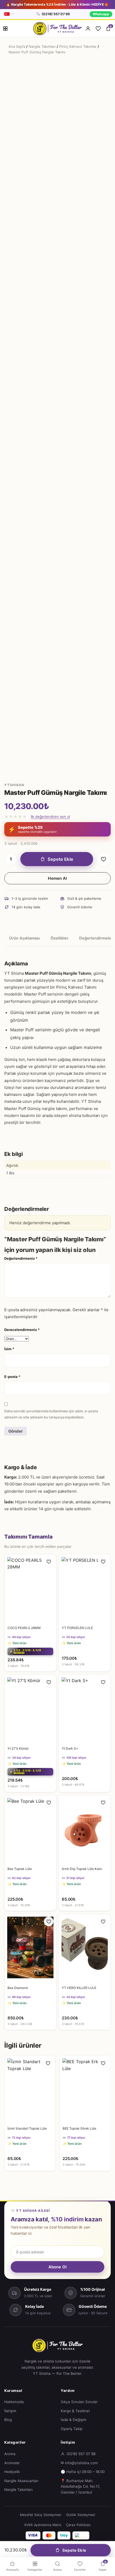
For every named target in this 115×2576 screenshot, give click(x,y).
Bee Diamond (18, 1988)
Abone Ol (57, 2267)
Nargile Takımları (42, 46)
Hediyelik (12, 2472)
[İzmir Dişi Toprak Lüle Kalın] (85, 1830)
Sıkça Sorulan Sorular (79, 2402)
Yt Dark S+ (70, 1748)
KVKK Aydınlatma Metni (43, 2525)
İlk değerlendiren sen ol (50, 817)
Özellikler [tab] (60, 938)
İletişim (10, 2411)
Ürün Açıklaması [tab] (24, 938)
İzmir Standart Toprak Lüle (27, 2128)
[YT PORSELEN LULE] (85, 1589)
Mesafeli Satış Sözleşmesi (41, 2515)
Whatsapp (101, 14)
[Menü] (5, 29)
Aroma (10, 2454)
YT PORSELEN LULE (77, 1628)
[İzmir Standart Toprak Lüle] (30, 2089)
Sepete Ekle (60, 859)
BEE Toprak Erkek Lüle (79, 2128)
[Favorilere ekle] (103, 859)
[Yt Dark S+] (85, 1709)
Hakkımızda (14, 2402)
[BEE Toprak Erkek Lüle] (85, 2089)
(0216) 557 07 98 (56, 14)
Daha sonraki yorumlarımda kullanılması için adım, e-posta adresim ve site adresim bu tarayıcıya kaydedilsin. (51, 1414)
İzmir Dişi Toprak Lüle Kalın (82, 1869)
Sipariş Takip (72, 2429)
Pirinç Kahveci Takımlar (78, 46)
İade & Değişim (74, 2420)
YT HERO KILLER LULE (79, 1988)
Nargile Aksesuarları (21, 2481)
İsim (9, 1349)
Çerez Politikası (78, 2525)
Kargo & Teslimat (75, 2411)
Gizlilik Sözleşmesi (81, 2515)
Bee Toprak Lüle (20, 1869)
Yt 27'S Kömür (18, 1748)
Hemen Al (57, 878)
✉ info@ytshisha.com (79, 2463)
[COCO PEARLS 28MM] (30, 1589)
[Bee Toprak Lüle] (30, 1830)
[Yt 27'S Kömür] (30, 1709)
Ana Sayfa (17, 46)
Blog (8, 2420)
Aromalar (12, 2463)
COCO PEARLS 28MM (24, 1628)
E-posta (12, 1377)
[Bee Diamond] (30, 1948)
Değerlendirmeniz (21, 1258)
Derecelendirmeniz (22, 1330)
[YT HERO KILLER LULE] (85, 1948)
